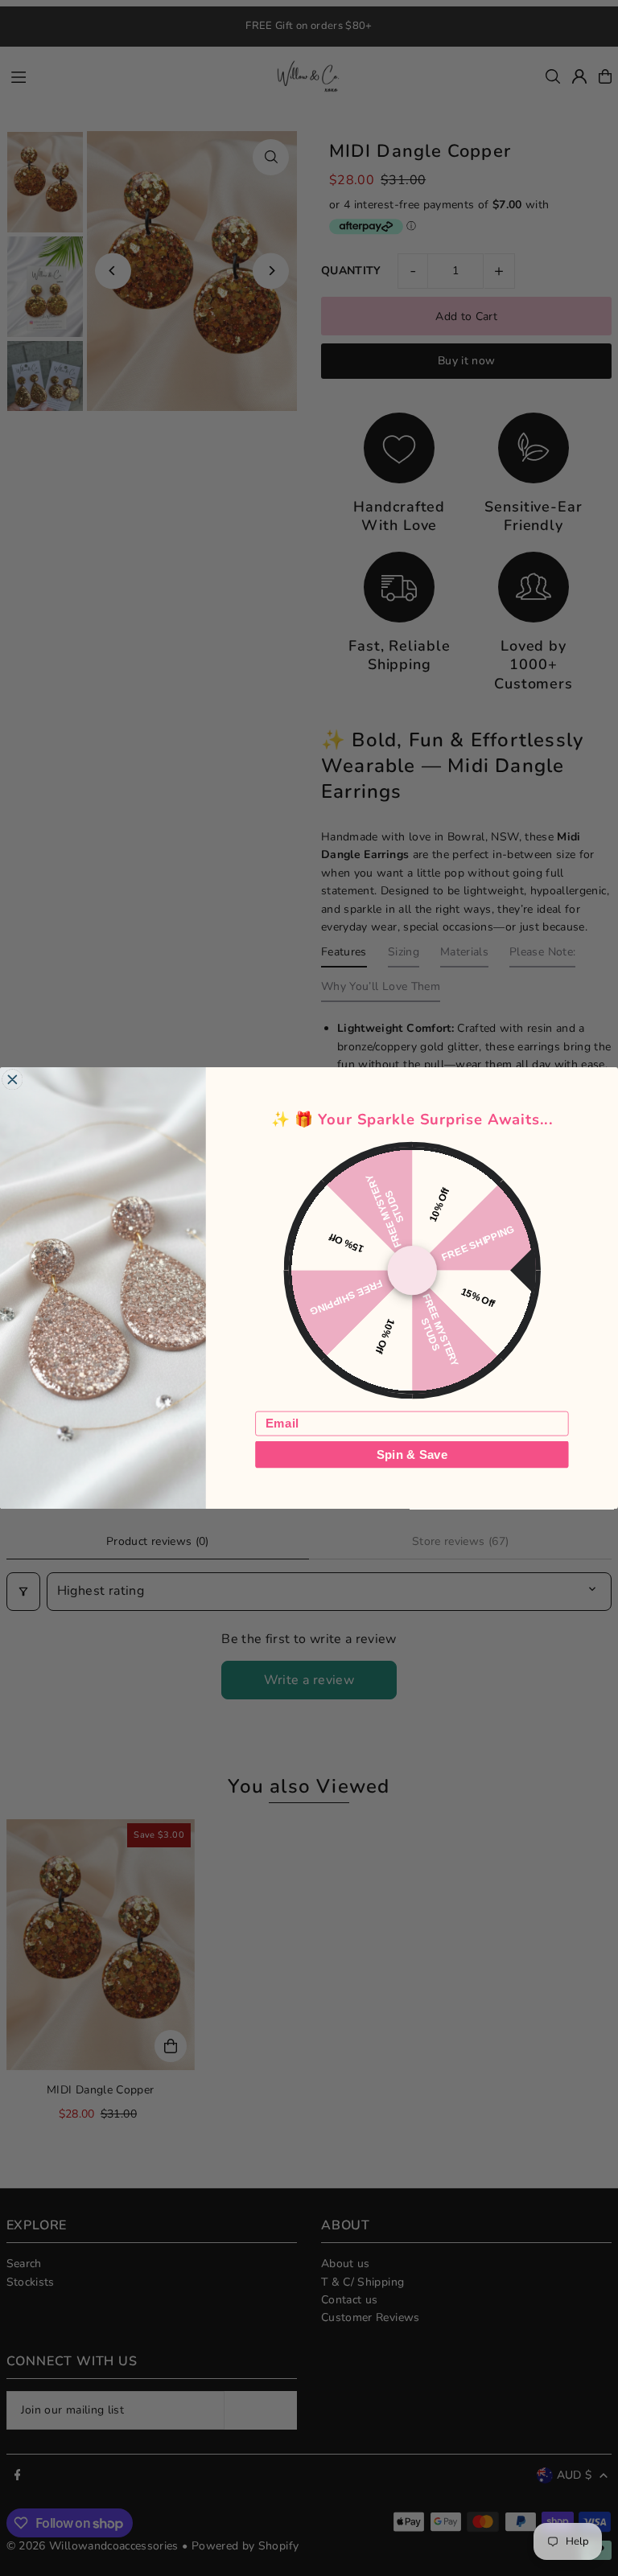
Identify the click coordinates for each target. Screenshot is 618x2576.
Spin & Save (412, 1454)
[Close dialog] (12, 1080)
